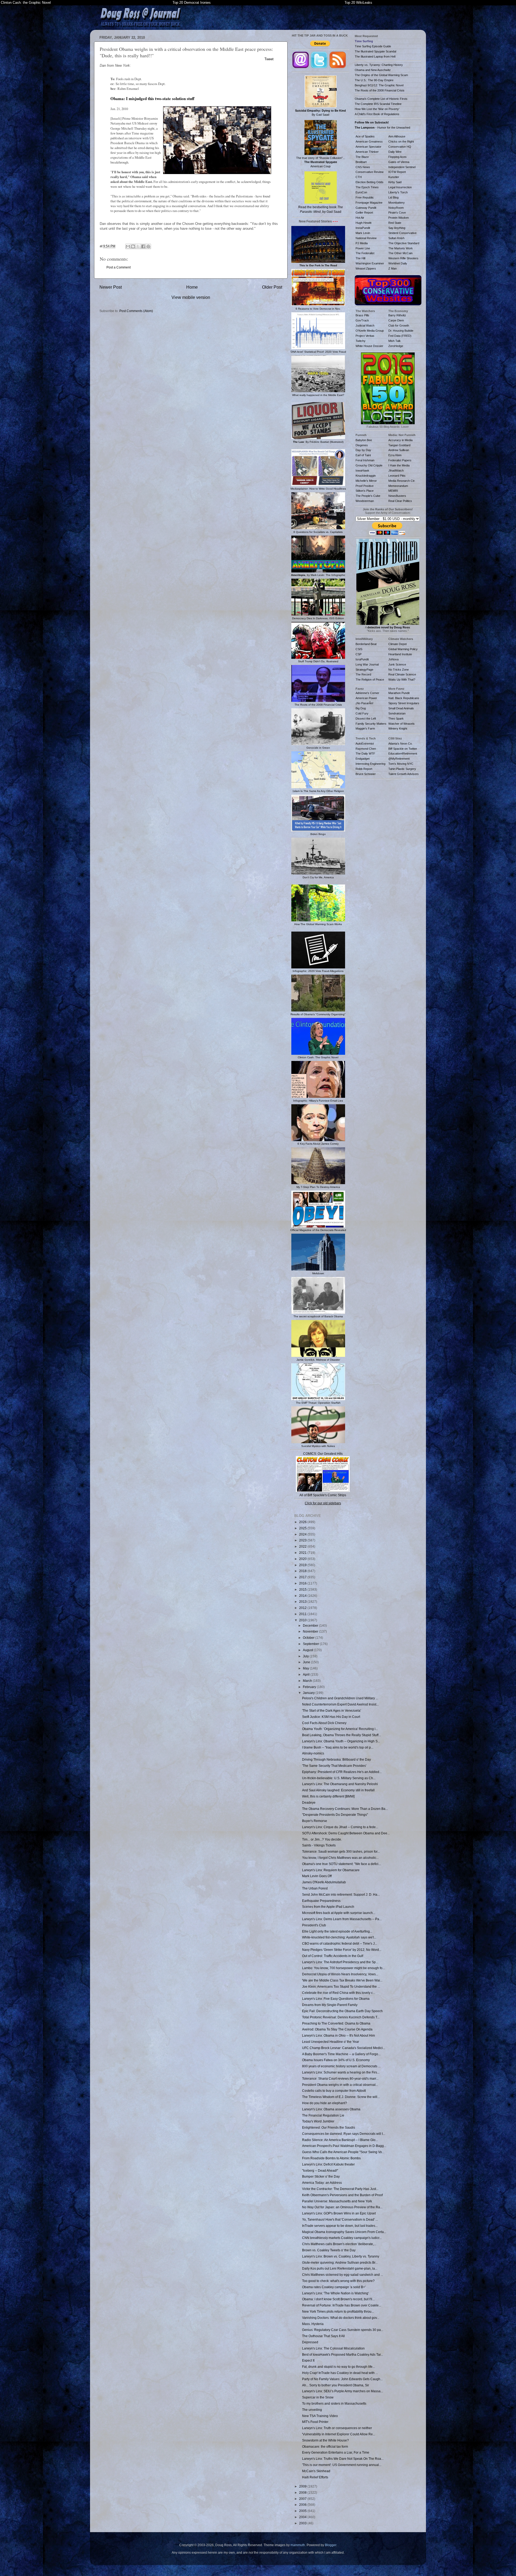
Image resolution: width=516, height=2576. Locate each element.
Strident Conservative (402, 233)
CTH (359, 177)
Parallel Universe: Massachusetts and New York (337, 2201)
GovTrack (362, 320)
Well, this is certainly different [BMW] (328, 1796)
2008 (303, 2492)
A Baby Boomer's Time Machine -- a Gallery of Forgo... (341, 2054)
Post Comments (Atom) (136, 311)
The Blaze (362, 157)
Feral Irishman (365, 460)
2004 (303, 2517)
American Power (366, 698)
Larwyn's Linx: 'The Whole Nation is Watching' (335, 2293)
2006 (303, 2505)
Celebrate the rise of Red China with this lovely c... (339, 1993)
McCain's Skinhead (316, 2471)
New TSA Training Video (320, 2416)
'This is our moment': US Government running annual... (342, 2465)
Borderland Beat (366, 644)
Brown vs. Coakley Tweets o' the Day (329, 2250)
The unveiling (312, 2410)
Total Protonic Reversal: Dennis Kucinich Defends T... (341, 2017)
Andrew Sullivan (399, 450)
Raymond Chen (366, 749)
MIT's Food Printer (315, 2422)
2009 (303, 2486)
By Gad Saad (320, 113)
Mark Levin (363, 233)
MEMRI (393, 491)
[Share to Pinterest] (148, 246)
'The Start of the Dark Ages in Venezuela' (332, 1710)
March (308, 1681)
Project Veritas (365, 336)
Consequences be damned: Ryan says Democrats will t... (344, 2134)
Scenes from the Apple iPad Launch (328, 1907)
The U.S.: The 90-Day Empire (374, 80)
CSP (359, 654)
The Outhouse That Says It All (323, 2336)
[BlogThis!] (133, 246)
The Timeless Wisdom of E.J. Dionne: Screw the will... (341, 2097)
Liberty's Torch (398, 192)
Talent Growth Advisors (404, 774)
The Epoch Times (367, 187)
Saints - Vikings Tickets (319, 1845)
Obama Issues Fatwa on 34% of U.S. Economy (336, 2060)
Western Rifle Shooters (403, 258)
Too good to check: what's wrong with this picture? (338, 2281)
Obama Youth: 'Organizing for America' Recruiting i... (340, 1729)
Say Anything (397, 228)
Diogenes (362, 445)
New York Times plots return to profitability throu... (338, 2311)
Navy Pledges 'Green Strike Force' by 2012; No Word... (342, 1950)
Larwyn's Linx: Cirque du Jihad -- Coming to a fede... (340, 1827)
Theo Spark (396, 719)
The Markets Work (401, 248)
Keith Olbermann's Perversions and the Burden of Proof (342, 2195)
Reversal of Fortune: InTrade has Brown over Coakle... (342, 2305)
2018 (303, 1571)
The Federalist (365, 253)
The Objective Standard (404, 243)
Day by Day (363, 450)
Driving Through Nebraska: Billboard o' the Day (336, 1759)
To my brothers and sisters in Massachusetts (334, 2403)
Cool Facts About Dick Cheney (324, 1723)
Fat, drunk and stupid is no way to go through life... (338, 2367)
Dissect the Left (366, 719)
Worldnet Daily (398, 263)
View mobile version (191, 297)
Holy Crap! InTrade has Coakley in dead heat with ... (340, 2373)
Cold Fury (362, 713)
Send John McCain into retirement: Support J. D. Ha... (341, 1894)
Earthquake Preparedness (321, 1901)
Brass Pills (362, 315)
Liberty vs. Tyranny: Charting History (379, 65)
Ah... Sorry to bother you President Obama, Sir (336, 2385)
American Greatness (369, 141)
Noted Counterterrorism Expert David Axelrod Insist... (340, 1704)
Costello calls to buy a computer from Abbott (334, 2091)
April (307, 1674)
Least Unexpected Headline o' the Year (331, 2042)
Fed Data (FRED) (400, 336)
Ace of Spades (365, 136)
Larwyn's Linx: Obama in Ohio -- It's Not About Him (338, 2035)
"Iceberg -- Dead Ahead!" (320, 2170)
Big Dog (361, 708)
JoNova (393, 659)
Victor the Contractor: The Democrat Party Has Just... (340, 2189)
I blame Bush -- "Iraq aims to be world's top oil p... (338, 1747)
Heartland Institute (400, 654)
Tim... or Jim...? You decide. (322, 1839)
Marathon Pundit (399, 693)
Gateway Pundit (366, 208)
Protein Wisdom (399, 218)
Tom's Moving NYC (401, 764)
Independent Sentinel (402, 167)
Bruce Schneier (366, 774)
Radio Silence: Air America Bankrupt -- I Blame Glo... (340, 2140)
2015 (303, 1589)
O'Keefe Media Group (370, 331)
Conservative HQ (400, 147)
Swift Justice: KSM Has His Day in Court (331, 1717)
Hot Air (360, 218)
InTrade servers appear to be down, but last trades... (340, 2226)
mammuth (298, 2545)
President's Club (314, 1925)
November (311, 1631)
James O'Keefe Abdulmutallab (324, 1882)
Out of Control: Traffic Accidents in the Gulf (333, 1956)
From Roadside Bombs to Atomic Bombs (331, 2158)
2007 (303, 2499)
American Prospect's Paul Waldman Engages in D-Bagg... (344, 2146)
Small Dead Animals (401, 708)
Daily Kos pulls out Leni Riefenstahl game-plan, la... (340, 2268)
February (310, 1687)
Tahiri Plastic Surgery (402, 769)
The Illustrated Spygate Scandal (375, 51)
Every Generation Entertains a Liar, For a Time (336, 2452)
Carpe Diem (396, 320)
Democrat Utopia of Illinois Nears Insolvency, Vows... (340, 1974)
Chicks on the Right (401, 141)
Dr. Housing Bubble (401, 331)
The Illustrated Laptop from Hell (375, 56)
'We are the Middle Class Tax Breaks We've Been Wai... (342, 1980)
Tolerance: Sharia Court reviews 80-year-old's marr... (340, 2078)
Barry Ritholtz (397, 315)
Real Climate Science (402, 674)
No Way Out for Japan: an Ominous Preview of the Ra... (342, 2207)
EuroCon (361, 192)
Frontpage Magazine (369, 203)
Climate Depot (397, 644)
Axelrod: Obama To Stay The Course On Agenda (337, 2029)
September (311, 1644)
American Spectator (368, 147)
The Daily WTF (365, 753)
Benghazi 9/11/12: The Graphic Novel (379, 85)
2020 (303, 1559)
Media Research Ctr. (402, 481)
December (311, 1625)
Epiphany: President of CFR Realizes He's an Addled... (342, 1772)
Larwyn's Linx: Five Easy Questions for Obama (336, 1999)
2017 (303, 1577)
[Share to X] (138, 246)
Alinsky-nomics (313, 1753)
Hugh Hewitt (363, 223)
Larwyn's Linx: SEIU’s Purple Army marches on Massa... (343, 2391)
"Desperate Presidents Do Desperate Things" (335, 1815)
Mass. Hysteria (313, 2324)
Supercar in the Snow (318, 2397)
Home (192, 287)
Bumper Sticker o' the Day (321, 2176)
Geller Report (364, 213)
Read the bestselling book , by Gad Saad (321, 209)
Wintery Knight (398, 728)
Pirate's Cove (397, 213)
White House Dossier (369, 346)
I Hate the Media (399, 465)
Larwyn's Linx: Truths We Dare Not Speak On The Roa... (343, 2459)
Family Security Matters (371, 724)
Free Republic (365, 197)
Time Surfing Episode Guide (373, 46)
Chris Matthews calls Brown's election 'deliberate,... (339, 2244)
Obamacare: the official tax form (325, 2446)
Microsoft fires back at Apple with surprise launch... (339, 1913)
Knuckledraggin (366, 476)
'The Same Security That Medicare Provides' (334, 1766)
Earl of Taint (363, 455)
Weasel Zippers (366, 268)
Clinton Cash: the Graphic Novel (26, 3)
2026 (303, 1522)
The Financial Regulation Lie (323, 2115)
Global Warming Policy (403, 649)
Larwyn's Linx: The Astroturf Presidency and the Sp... (340, 1962)
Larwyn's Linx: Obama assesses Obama (331, 2109)
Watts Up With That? (402, 680)
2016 (303, 1583)
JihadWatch (396, 470)
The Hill (360, 258)
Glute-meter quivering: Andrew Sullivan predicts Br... (340, 2262)
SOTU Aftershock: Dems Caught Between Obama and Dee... (346, 1833)
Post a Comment (119, 267)
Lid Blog (393, 197)
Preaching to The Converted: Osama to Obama (336, 2023)
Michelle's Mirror (366, 481)
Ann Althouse (397, 136)
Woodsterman (365, 501)
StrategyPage (364, 670)
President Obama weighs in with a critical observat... (340, 2085)
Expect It (308, 2360)
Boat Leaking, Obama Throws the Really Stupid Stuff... (341, 1735)
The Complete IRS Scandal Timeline (378, 104)
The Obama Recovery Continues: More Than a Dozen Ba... (345, 1809)
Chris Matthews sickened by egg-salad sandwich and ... (343, 2275)
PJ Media (362, 243)
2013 (303, 1602)
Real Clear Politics (400, 501)
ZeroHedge (396, 346)
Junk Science (397, 664)
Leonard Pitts (397, 476)
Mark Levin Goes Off (317, 1876)
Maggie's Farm (365, 728)
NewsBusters (397, 496)
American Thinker (367, 152)
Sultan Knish (396, 238)
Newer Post (111, 287)
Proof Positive (365, 486)
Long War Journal (367, 664)
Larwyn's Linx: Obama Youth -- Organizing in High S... (341, 1741)
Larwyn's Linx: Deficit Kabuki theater (328, 2164)
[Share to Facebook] (143, 246)
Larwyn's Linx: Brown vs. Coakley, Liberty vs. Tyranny (341, 2256)
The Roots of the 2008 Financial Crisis (380, 90)
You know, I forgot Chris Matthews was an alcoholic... (340, 1858)
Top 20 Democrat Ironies (192, 3)
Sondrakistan (397, 713)
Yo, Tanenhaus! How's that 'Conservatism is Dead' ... (340, 2219)
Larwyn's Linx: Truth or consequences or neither (337, 2428)
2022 (303, 1546)
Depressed (310, 2342)
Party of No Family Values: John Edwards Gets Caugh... (342, 2379)
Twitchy (361, 341)
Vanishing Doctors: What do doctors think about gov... (341, 2318)
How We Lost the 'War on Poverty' (377, 109)
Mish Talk (395, 341)
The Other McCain (400, 253)
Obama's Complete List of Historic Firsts (381, 99)
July (306, 1656)
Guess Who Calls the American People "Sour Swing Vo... (343, 2152)
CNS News (363, 167)
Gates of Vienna (399, 162)
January (309, 1693)
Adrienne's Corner (367, 693)
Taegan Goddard (399, 445)
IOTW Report (397, 172)
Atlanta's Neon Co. (400, 744)
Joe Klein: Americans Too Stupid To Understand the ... (341, 1986)
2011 (303, 1614)
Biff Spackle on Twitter (403, 749)
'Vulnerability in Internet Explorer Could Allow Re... (339, 2434)
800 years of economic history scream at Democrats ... (341, 2066)
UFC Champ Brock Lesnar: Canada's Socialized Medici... (344, 2048)
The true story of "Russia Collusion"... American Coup (321, 162)
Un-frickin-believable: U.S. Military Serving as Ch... (339, 1778)
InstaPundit (363, 228)
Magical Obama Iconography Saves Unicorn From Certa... (344, 2232)
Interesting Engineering (370, 764)
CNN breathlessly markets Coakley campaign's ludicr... (342, 2238)
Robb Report (364, 769)
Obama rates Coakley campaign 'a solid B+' (334, 2287)
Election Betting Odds (370, 182)
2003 (303, 2523)
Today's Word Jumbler (318, 2121)
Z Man (393, 268)
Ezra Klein (395, 455)
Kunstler (394, 177)
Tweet (269, 59)
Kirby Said (395, 182)
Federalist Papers (400, 460)
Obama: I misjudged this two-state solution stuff (152, 98)
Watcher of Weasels (402, 724)
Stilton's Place (365, 491)
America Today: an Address (322, 2183)
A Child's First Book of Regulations (377, 114)
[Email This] (128, 246)
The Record (363, 674)
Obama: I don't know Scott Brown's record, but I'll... (338, 2299)
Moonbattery (397, 203)
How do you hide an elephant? (325, 2103)
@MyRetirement (399, 759)
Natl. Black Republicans (404, 698)
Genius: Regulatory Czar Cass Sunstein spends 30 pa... (343, 2330)
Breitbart (361, 162)
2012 (303, 1608)
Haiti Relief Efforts (315, 2477)
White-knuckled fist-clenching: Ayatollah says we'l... (339, 1937)
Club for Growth (399, 325)
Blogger (331, 2545)
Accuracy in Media (400, 440)
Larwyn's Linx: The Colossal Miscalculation (333, 2348)
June (307, 1662)
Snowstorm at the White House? (325, 2440)
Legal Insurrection (400, 187)
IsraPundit (362, 659)
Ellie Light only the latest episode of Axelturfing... (337, 1931)
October (309, 1638)
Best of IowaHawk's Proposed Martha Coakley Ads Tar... (343, 2354)
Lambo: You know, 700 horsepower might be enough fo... (343, 1968)
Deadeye (309, 1802)
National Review (366, 238)
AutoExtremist (365, 744)
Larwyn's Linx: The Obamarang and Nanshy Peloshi (340, 1784)
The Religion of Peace (370, 680)
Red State (395, 223)
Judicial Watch (365, 325)
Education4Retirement (403, 753)
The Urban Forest (315, 1888)
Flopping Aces (397, 157)
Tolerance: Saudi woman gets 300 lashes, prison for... (341, 1851)
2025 (303, 1528)
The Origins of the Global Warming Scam (381, 75)
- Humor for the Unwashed (382, 128)
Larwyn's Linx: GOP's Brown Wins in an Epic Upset (339, 2213)
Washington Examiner (370, 263)
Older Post (272, 287)
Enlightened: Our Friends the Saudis (329, 2127)
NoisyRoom (396, 208)
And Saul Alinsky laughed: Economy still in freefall (338, 1790)
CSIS (359, 649)
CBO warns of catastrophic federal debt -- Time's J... (340, 1943)
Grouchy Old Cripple (369, 465)
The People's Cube (368, 496)
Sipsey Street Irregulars (404, 703)
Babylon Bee (364, 440)
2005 (303, 2511)
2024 (303, 1534)
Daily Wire (395, 152)
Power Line (363, 248)
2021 (303, 1553)
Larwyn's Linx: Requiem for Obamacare (331, 1870)
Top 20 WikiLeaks (358, 3)
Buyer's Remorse (315, 1821)
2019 (303, 1565)
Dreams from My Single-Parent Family (330, 2005)
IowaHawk (362, 470)
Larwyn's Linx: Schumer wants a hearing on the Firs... (341, 2072)
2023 (303, 1540)
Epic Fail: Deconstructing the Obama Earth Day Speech (342, 2011)
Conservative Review (370, 172)
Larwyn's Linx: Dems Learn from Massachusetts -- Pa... (342, 1919)
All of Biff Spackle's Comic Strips (323, 1495)
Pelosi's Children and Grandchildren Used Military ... (340, 1698)
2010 (303, 1620)
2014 (303, 1596)
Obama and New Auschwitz (373, 70)
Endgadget (363, 759)
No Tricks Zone (399, 670)
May (306, 1668)
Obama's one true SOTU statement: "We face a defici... (341, 1864)
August (308, 1650)
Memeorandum (398, 486)
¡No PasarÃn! (364, 703)
